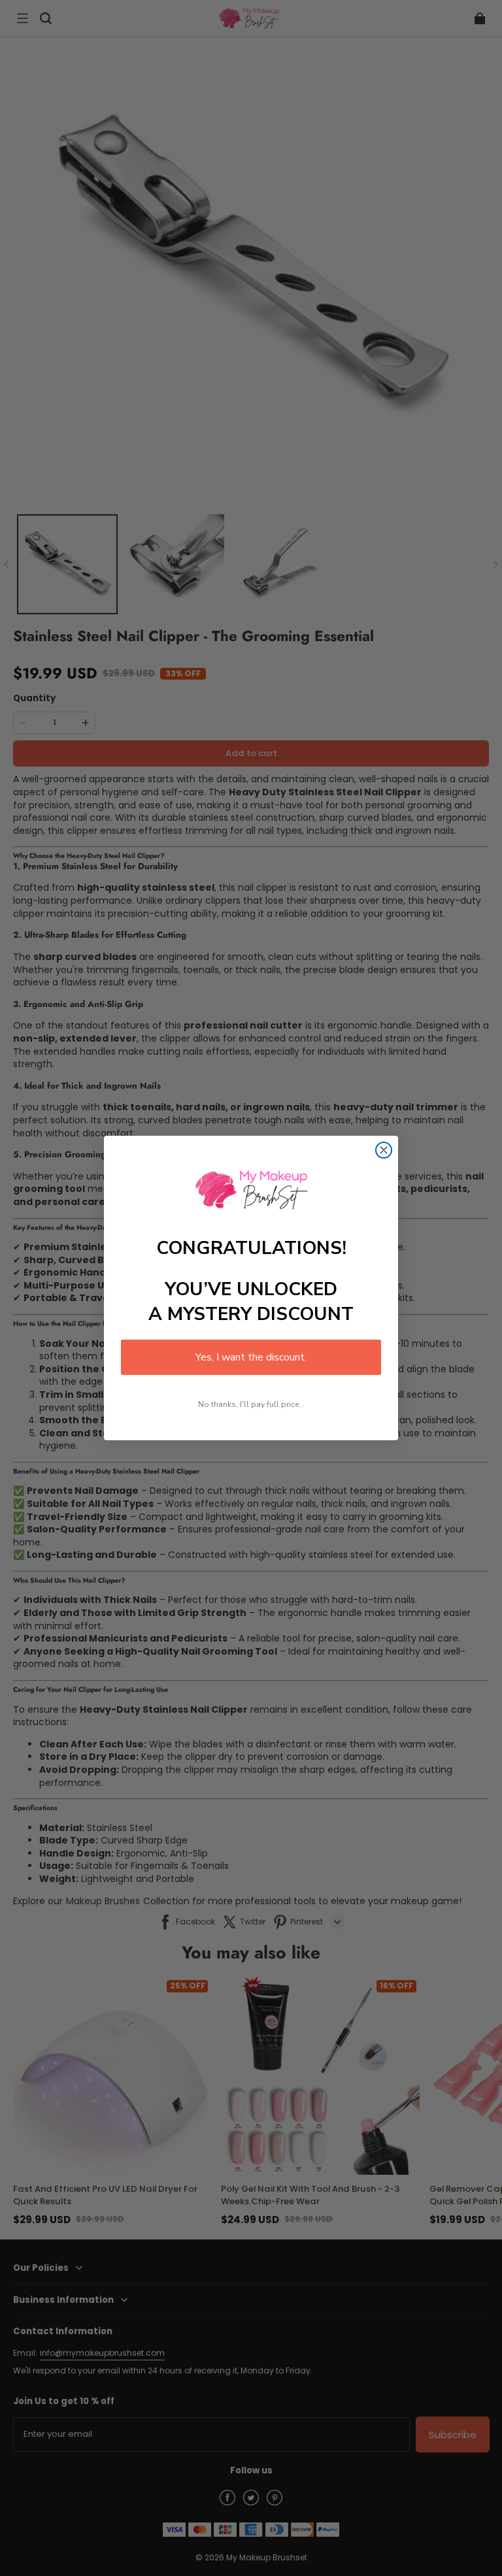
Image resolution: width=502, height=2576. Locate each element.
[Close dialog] (384, 1150)
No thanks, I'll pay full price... (251, 1404)
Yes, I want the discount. (251, 1357)
